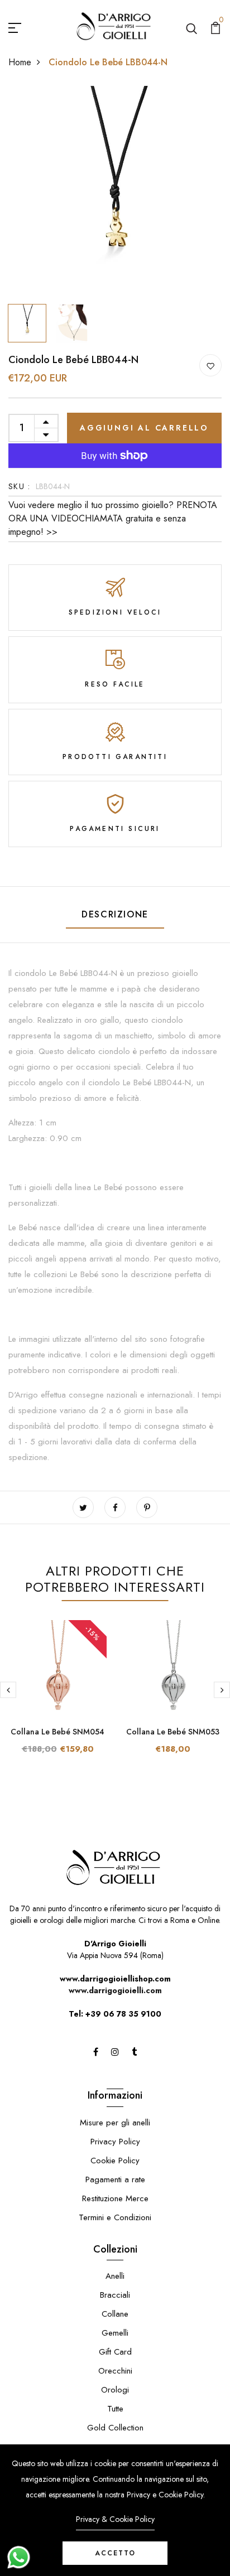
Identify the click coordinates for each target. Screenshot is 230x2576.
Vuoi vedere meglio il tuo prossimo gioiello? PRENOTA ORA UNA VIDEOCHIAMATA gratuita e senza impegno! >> (113, 518)
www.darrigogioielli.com (115, 1990)
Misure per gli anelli (115, 2123)
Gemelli (115, 2333)
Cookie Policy (115, 2161)
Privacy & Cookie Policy (115, 2519)
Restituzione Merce (115, 2198)
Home (20, 62)
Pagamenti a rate (115, 2179)
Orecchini (115, 2371)
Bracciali (115, 2295)
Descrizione (115, 914)
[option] (115, 192)
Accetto (115, 2553)
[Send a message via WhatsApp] (19, 2557)
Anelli (115, 2276)
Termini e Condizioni (115, 2217)
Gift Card (115, 2352)
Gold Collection (115, 2428)
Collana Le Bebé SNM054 (57, 1732)
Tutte (115, 2409)
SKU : (19, 486)
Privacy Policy (115, 2142)
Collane (115, 2314)
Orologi (115, 2390)
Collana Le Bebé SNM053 (173, 1732)
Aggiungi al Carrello (144, 428)
